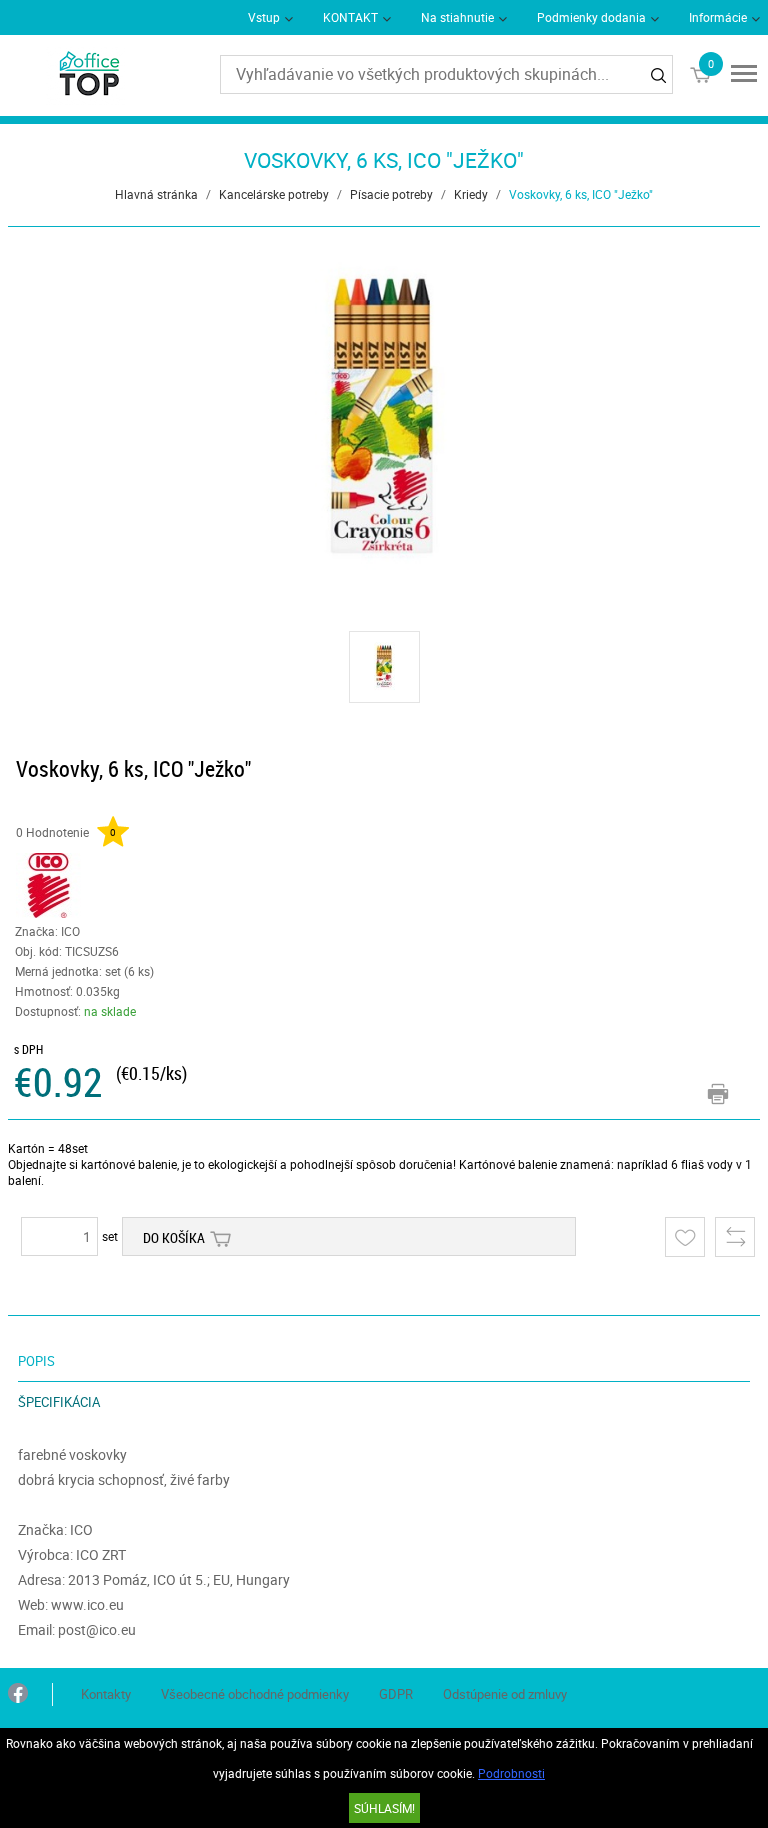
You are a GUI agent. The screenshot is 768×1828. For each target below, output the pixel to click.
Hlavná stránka (156, 194)
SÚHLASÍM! (384, 1808)
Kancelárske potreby (274, 194)
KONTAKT (350, 17)
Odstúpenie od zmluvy (505, 1694)
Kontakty (106, 1694)
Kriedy (471, 194)
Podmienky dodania (591, 17)
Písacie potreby (391, 194)
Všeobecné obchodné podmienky (255, 1694)
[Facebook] (18, 1694)
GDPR (396, 1694)
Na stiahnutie (457, 17)
